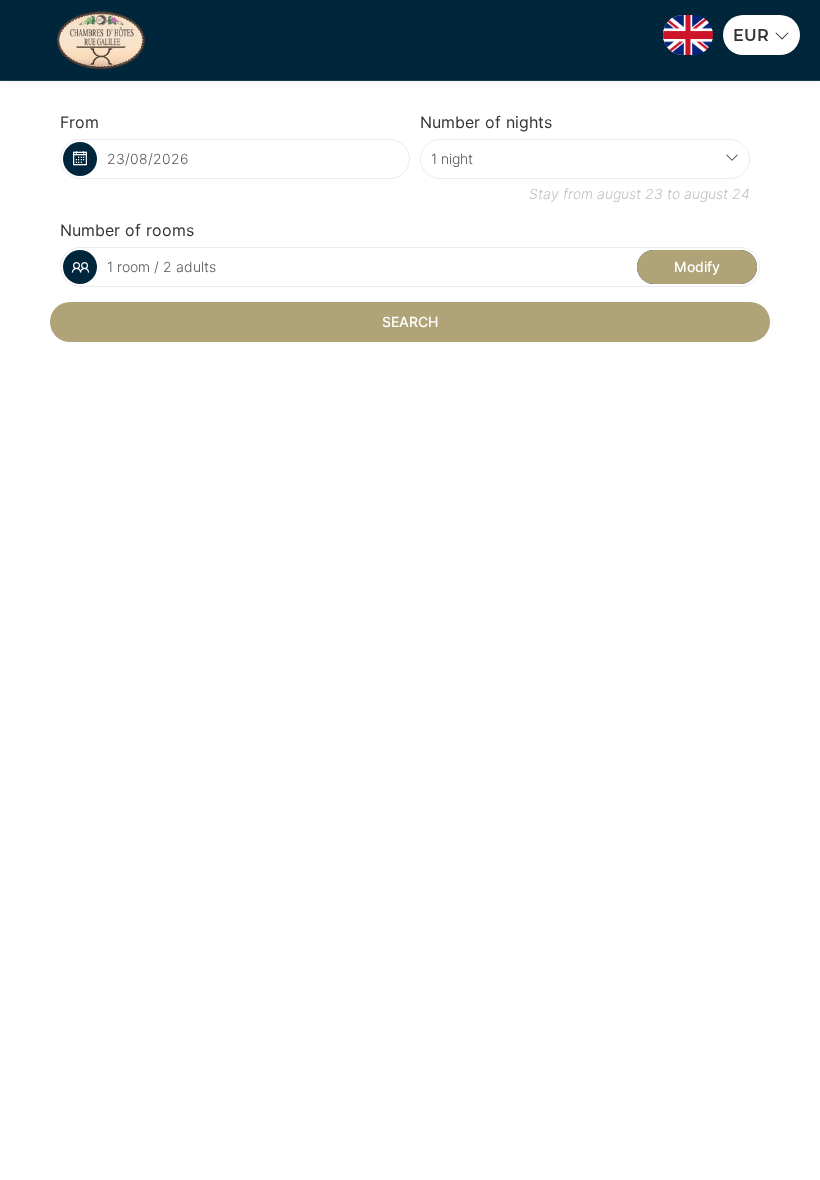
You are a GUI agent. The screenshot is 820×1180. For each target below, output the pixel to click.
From (79, 122)
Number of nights (486, 122)
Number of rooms (127, 230)
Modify (697, 266)
